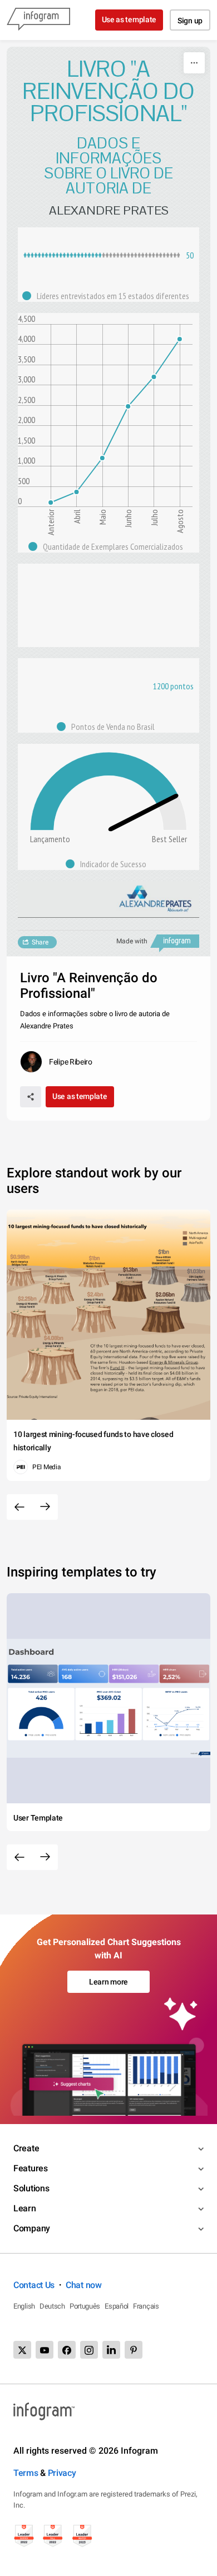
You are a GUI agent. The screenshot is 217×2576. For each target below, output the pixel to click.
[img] (63, 255)
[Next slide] (45, 1507)
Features (31, 2168)
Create (26, 2148)
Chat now (84, 2285)
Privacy (62, 2473)
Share (40, 942)
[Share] (31, 1097)
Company (32, 2228)
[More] (194, 63)
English (24, 2306)
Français (146, 2306)
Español (117, 2306)
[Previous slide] (19, 1507)
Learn (25, 2208)
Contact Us (34, 2285)
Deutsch (52, 2306)
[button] (108, 296)
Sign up (190, 21)
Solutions (31, 2188)
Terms (26, 2473)
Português (85, 2306)
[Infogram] (38, 20)
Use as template (129, 19)
